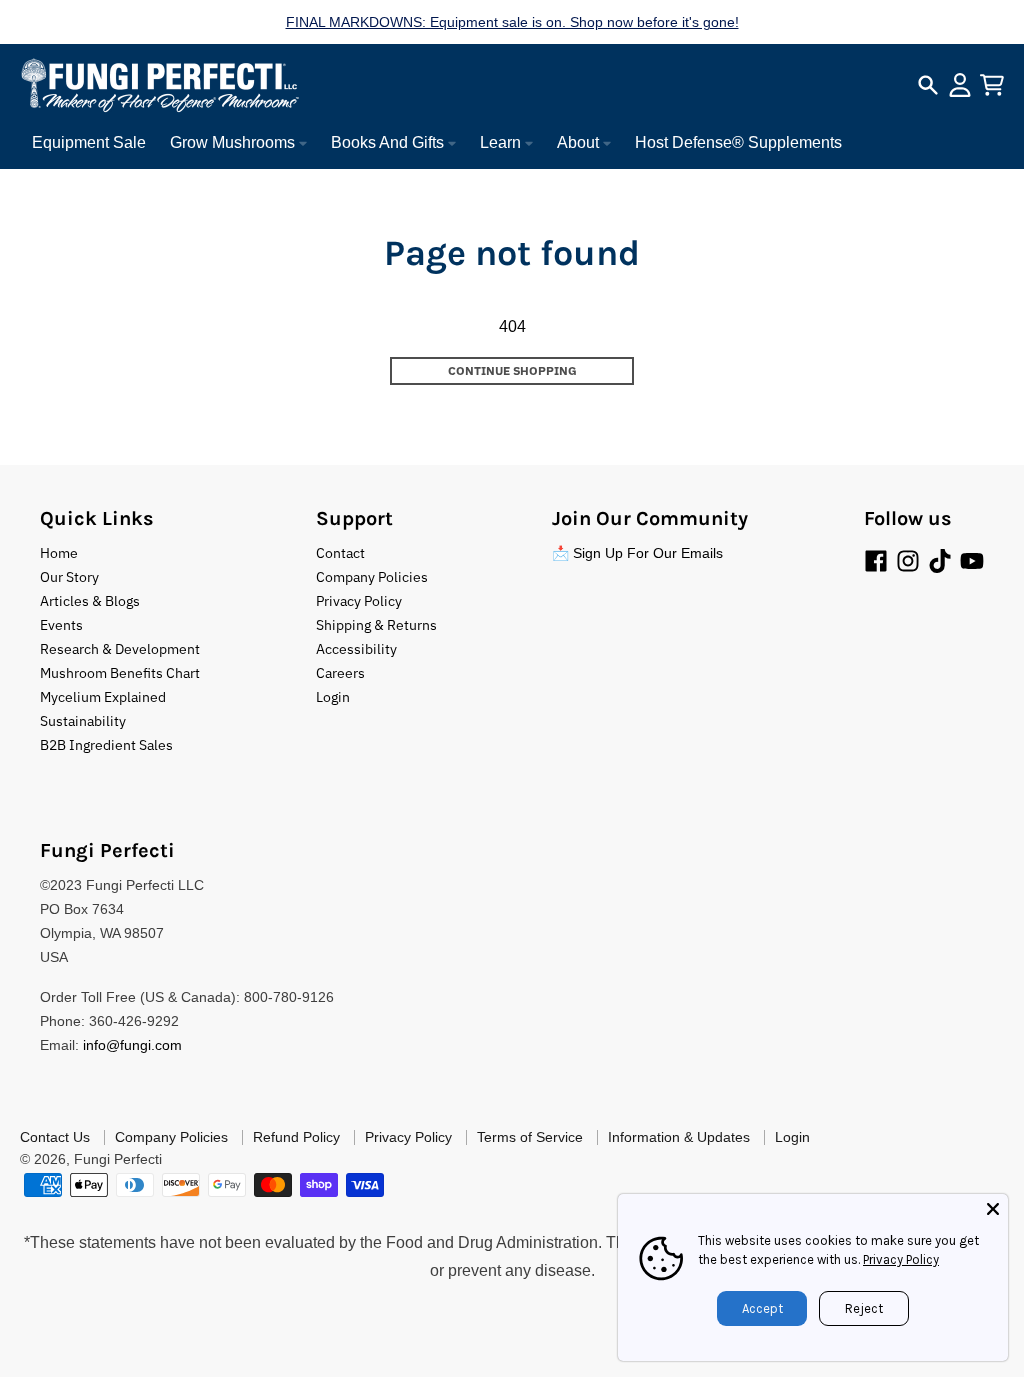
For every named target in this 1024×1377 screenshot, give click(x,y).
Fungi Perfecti (118, 1159)
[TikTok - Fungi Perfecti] (940, 561)
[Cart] (992, 85)
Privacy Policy (901, 1259)
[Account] (960, 85)
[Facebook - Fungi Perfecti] (876, 561)
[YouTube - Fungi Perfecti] (972, 561)
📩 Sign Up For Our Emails (637, 553)
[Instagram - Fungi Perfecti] (908, 561)
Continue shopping (512, 370)
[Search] (928, 85)
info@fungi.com (132, 1045)
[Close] (993, 1209)
